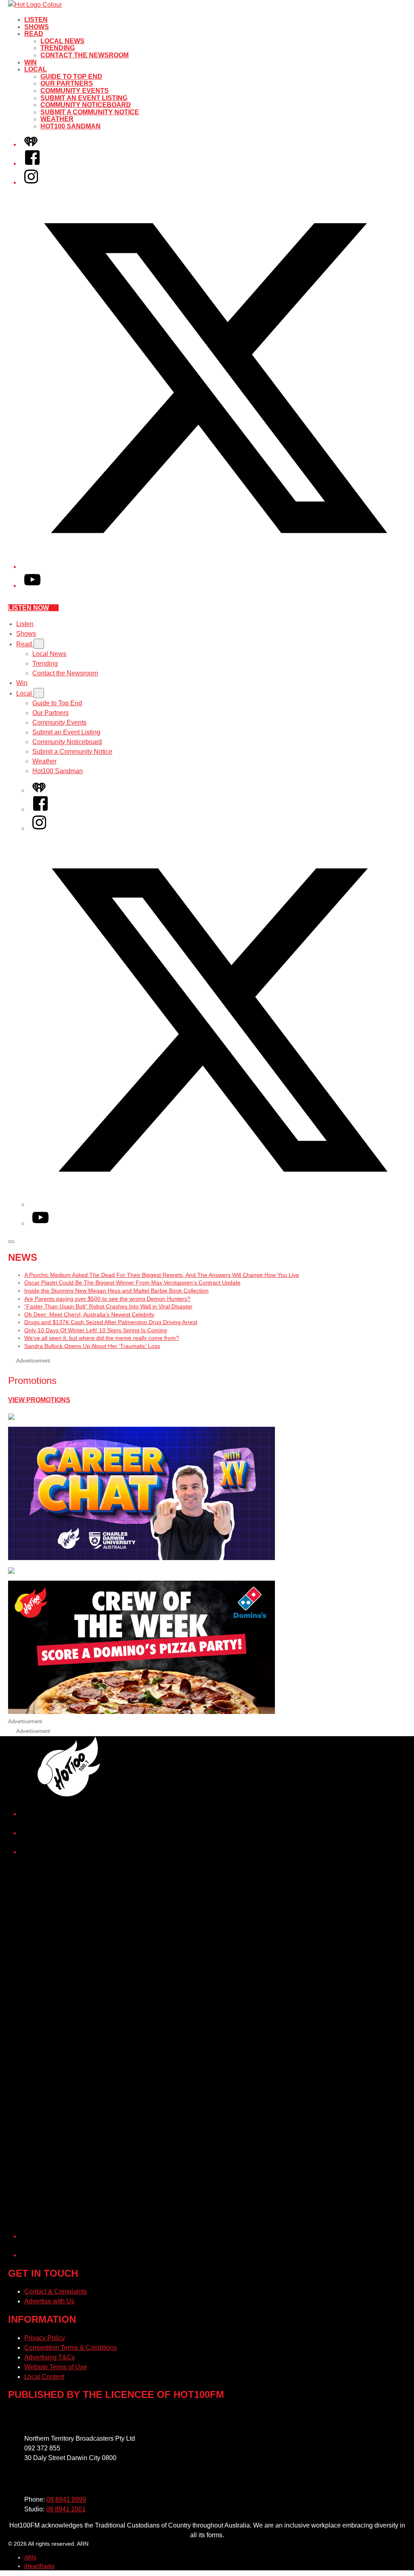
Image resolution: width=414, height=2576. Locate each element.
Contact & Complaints (56, 2291)
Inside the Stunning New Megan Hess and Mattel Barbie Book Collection (116, 1291)
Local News (62, 41)
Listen (36, 20)
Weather (57, 119)
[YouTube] (32, 586)
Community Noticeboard (86, 105)
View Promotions (39, 1400)
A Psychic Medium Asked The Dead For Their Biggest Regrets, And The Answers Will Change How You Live (162, 1275)
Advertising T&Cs (50, 2357)
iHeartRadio (39, 2566)
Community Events (75, 91)
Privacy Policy (45, 2338)
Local (36, 69)
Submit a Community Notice (90, 112)
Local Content (44, 2377)
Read (34, 34)
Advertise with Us (49, 2301)
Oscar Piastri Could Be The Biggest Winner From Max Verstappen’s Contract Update (132, 1283)
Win (31, 62)
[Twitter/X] (215, 567)
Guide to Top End (71, 77)
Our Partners (67, 83)
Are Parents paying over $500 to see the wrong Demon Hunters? (107, 1299)
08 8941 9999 (66, 2499)
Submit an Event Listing (84, 98)
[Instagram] (31, 182)
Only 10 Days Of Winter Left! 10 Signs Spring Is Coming (96, 1330)
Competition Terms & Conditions (71, 2348)
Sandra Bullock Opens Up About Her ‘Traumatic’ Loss (92, 1346)
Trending (58, 48)
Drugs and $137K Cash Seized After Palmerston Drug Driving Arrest (111, 1322)
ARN (30, 2557)
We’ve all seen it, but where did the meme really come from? (102, 1338)
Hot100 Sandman (71, 126)
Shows (37, 27)
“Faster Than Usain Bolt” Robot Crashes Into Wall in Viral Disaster (108, 1306)
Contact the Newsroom (84, 55)
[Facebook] (32, 163)
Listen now (29, 608)
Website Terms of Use (56, 2367)
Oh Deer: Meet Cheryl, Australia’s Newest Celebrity (89, 1314)
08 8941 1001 (66, 2509)
